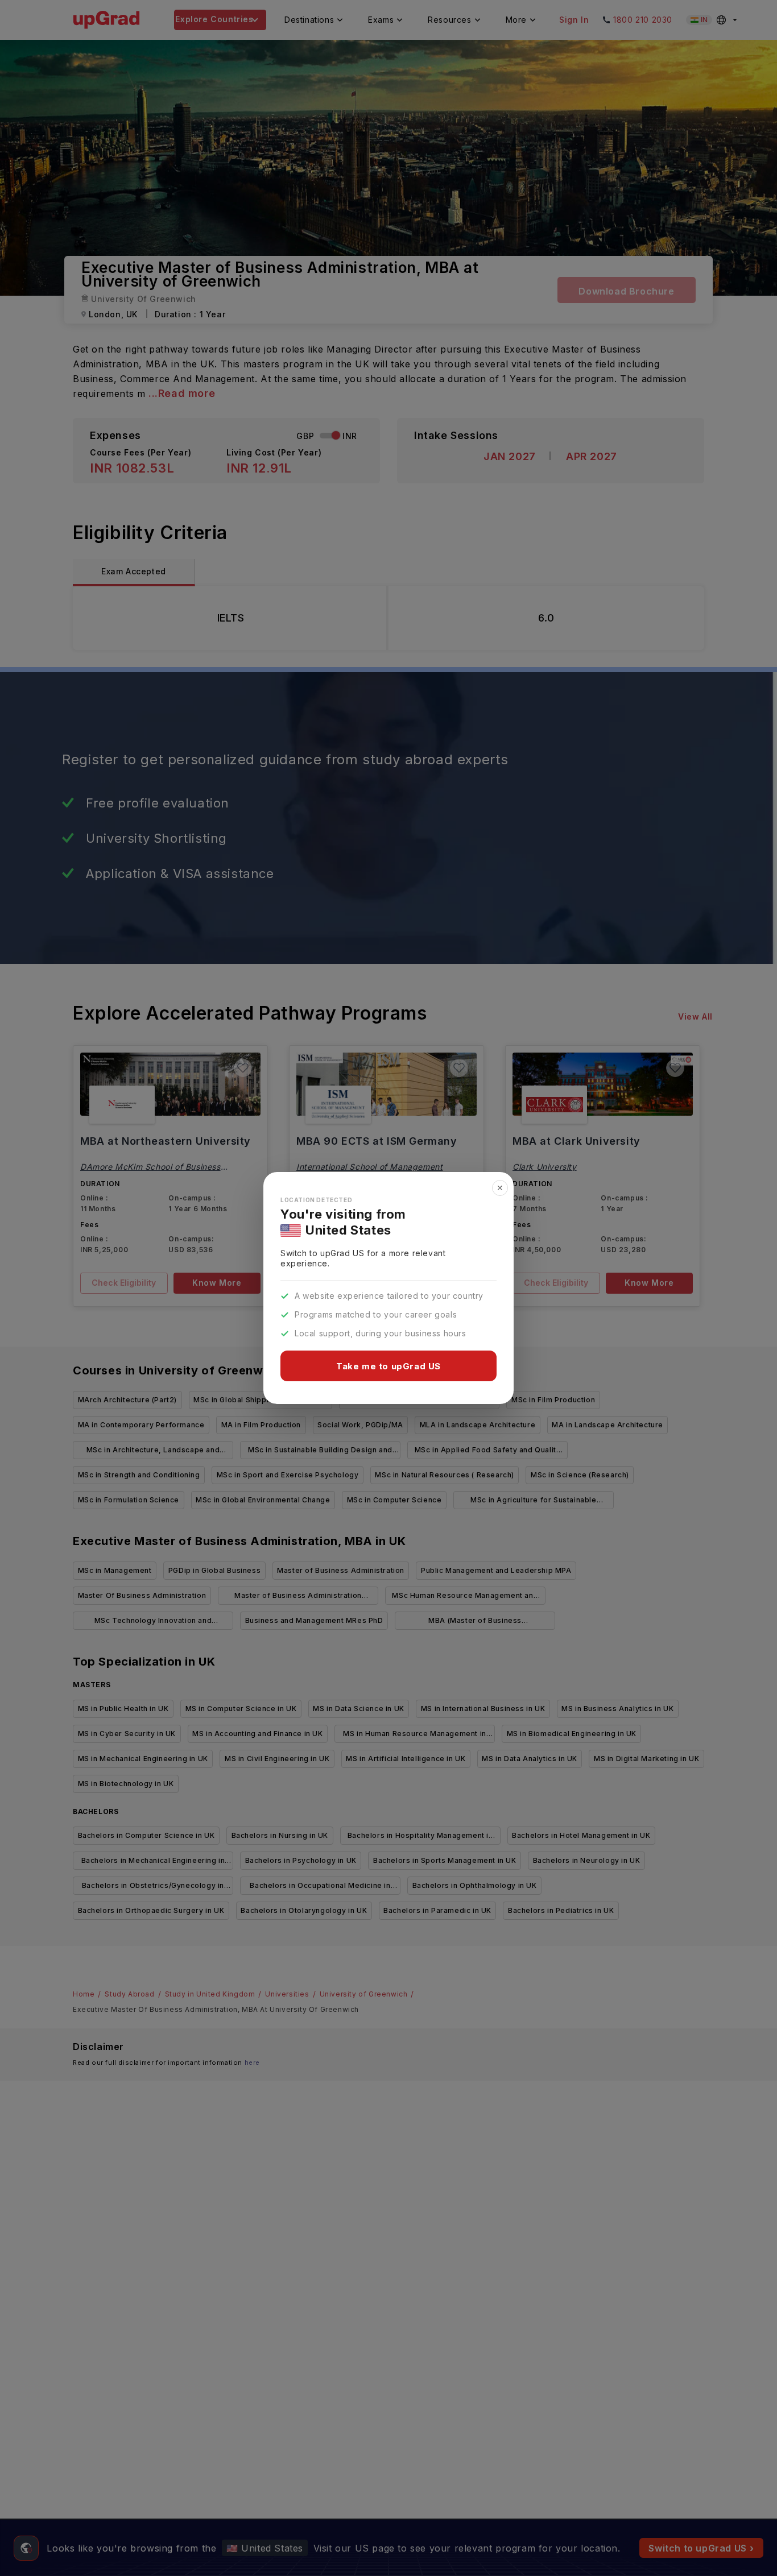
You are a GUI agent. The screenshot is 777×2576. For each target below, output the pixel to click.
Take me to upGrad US (388, 1366)
